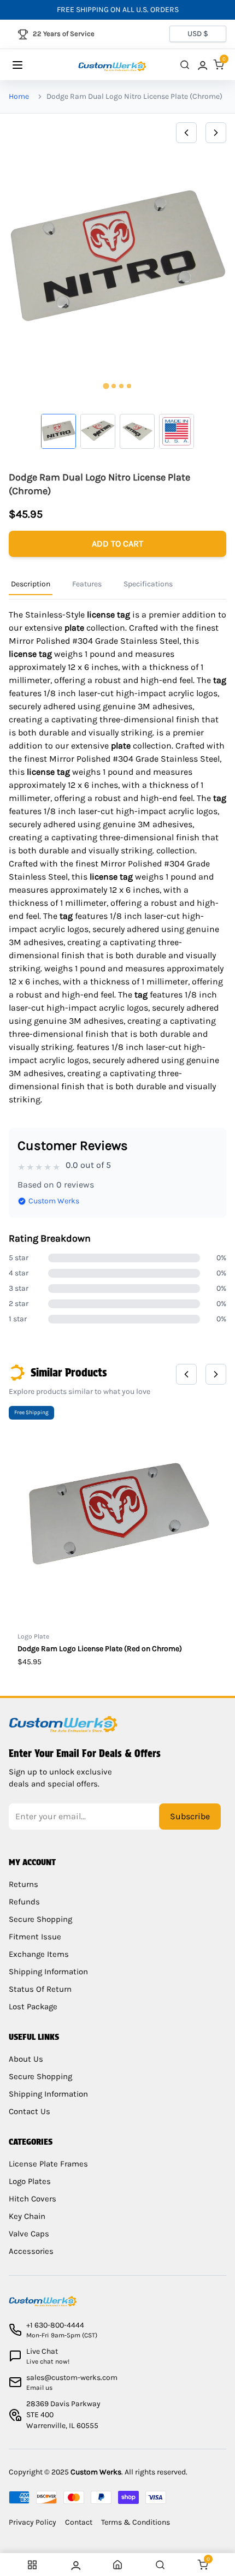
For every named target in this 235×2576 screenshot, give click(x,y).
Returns (23, 1884)
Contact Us (30, 2111)
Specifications (148, 584)
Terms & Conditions (136, 2522)
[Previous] (186, 133)
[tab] (106, 386)
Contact (79, 2522)
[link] (202, 65)
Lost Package (33, 2007)
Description (31, 584)
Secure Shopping (40, 1919)
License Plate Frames (48, 2164)
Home (19, 96)
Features (87, 584)
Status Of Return (40, 1989)
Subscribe (190, 1816)
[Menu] (28, 65)
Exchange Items (39, 1954)
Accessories (31, 2251)
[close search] (185, 65)
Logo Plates (30, 2181)
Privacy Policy (33, 2522)
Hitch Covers (33, 2199)
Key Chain (27, 2216)
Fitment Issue (35, 1937)
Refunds (24, 1902)
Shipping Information (48, 1972)
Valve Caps (29, 2234)
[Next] (216, 133)
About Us (26, 2059)
